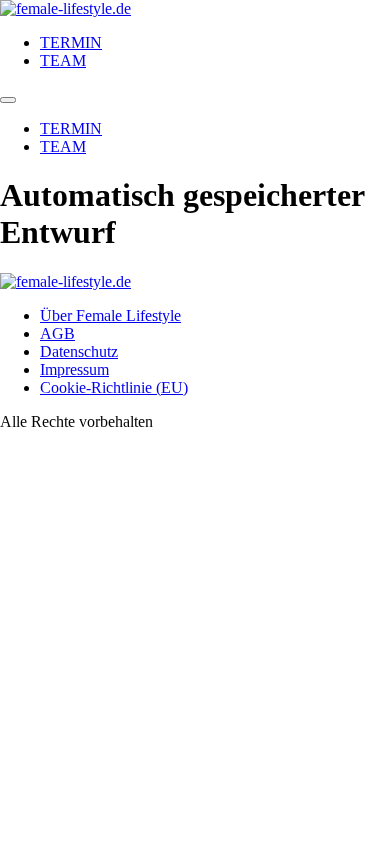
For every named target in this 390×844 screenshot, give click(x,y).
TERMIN (71, 42)
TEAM (63, 60)
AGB (57, 333)
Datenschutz (79, 351)
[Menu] (8, 100)
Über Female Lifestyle (110, 315)
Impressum (74, 369)
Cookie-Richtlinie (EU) (114, 387)
